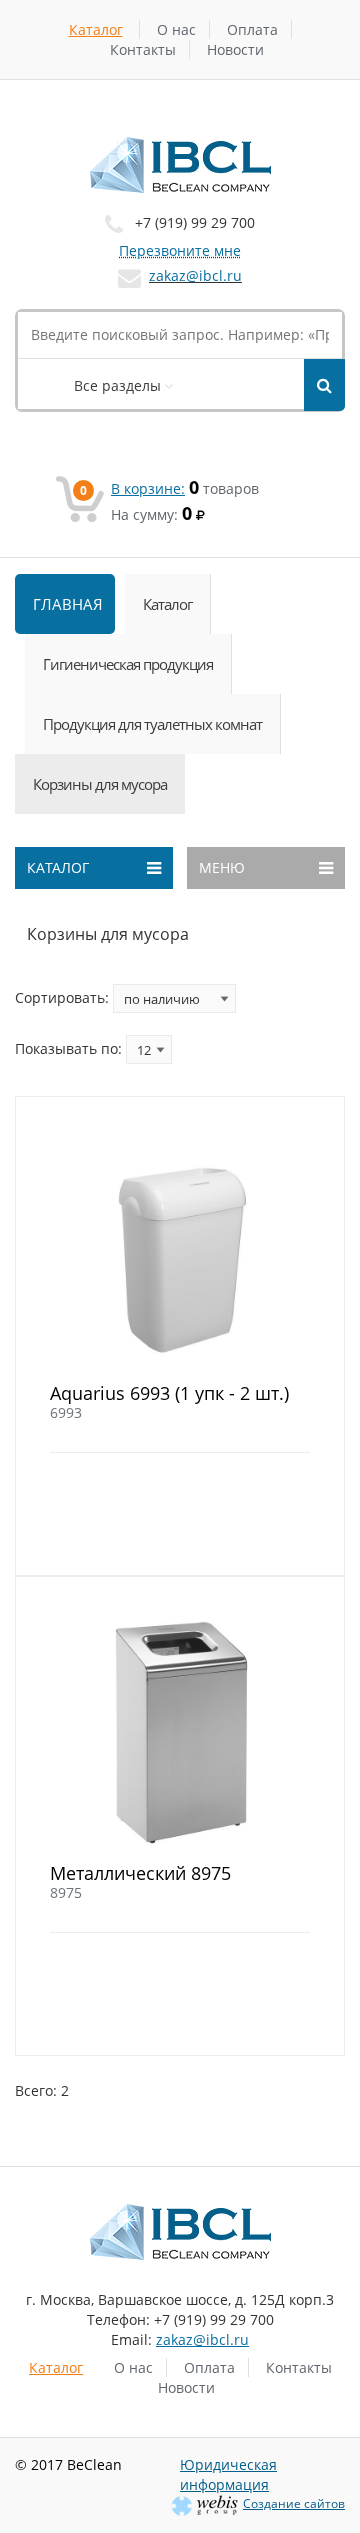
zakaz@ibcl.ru (195, 275)
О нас (176, 29)
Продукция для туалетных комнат (152, 724)
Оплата (252, 29)
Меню (222, 867)
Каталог (96, 29)
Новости (235, 49)
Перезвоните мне (180, 250)
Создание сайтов (294, 2503)
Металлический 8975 (140, 1873)
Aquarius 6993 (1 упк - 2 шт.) (169, 1393)
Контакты (143, 49)
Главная (68, 604)
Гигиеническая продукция (128, 664)
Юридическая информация (228, 2474)
